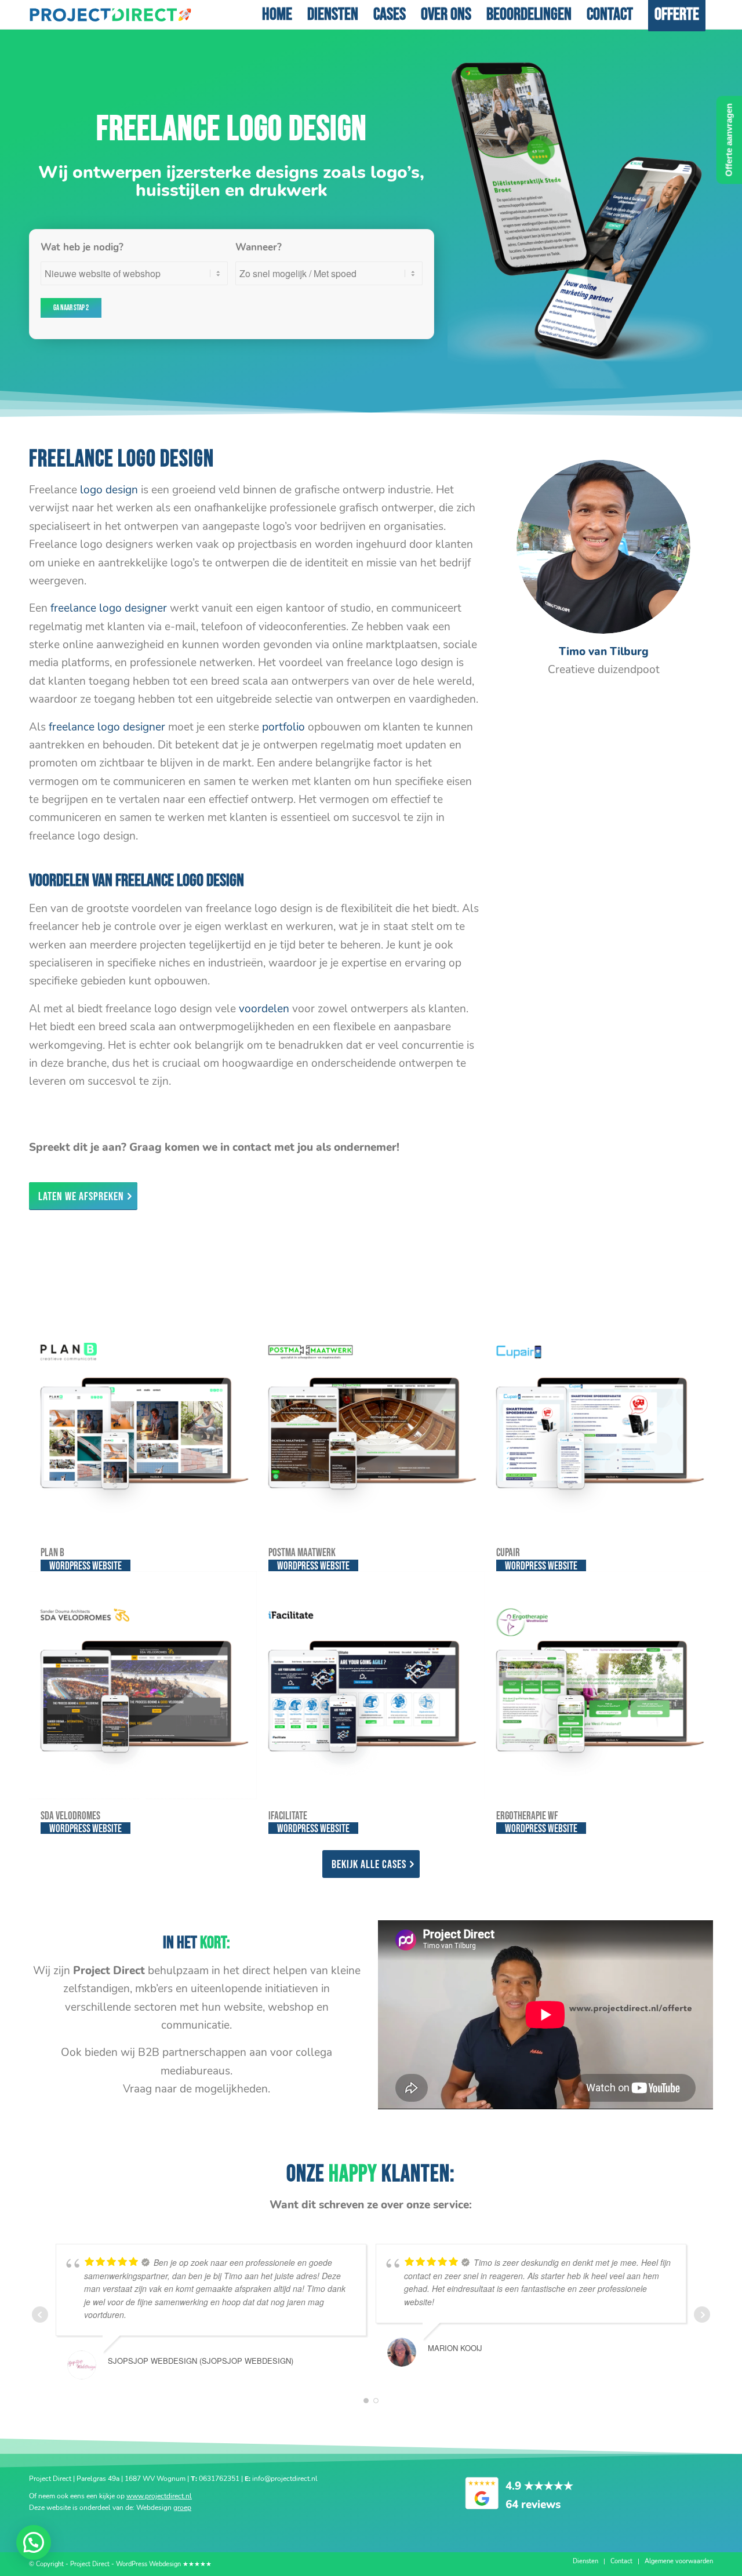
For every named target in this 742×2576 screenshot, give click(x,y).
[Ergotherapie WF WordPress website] (599, 1685)
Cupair (508, 1553)
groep (182, 2508)
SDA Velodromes (70, 1816)
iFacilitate (288, 1816)
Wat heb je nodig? (82, 247)
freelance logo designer (109, 608)
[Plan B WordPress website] (143, 1422)
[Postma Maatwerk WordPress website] (371, 1422)
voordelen (264, 1009)
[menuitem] (277, 14)
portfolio (283, 727)
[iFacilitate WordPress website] (371, 1685)
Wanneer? (259, 247)
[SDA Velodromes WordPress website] (143, 1685)
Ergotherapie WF (527, 1816)
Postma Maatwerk (302, 1553)
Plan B (52, 1553)
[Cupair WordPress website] (599, 1422)
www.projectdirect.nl (159, 2496)
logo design (109, 490)
